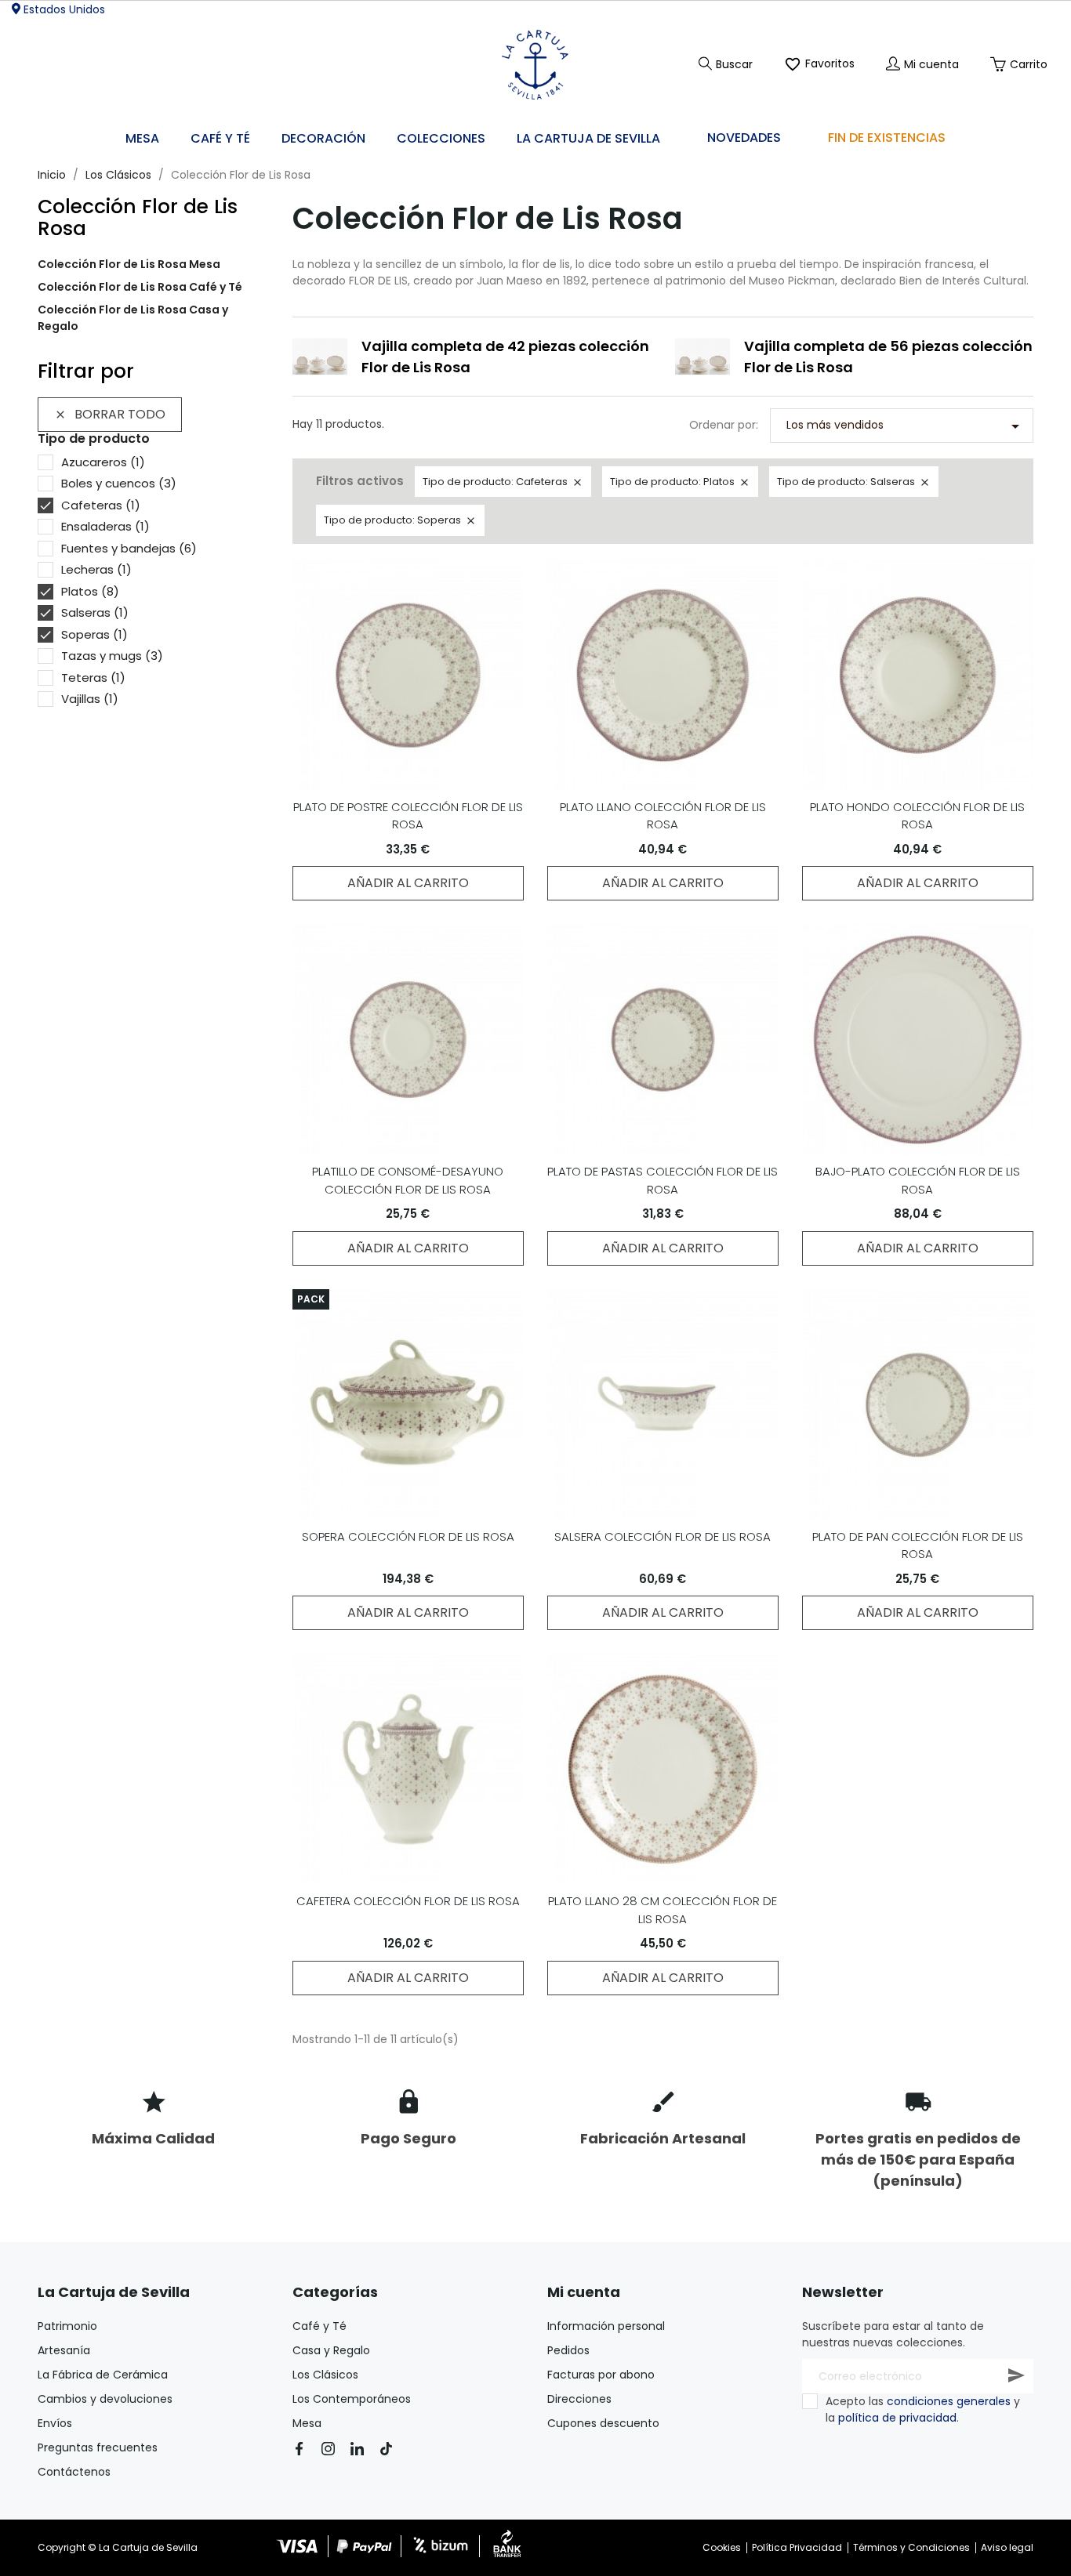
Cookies (722, 2547)
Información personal (606, 2326)
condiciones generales (949, 2401)
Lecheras (96, 569)
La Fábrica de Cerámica (103, 2375)
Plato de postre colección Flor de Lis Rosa (408, 816)
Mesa (307, 2423)
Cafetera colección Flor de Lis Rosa (408, 1901)
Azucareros (103, 462)
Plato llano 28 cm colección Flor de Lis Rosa (663, 1910)
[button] (323, 139)
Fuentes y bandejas (129, 548)
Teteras (93, 678)
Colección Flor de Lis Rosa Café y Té (140, 287)
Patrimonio (67, 2326)
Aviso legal (1007, 2547)
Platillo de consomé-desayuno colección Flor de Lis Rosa (408, 1180)
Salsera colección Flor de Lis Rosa (663, 1536)
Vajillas (90, 699)
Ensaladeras (105, 526)
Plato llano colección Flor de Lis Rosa (663, 816)
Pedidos (568, 2350)
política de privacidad (897, 2418)
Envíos (55, 2423)
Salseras (95, 612)
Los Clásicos (325, 2375)
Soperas (94, 634)
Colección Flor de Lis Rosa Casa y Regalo (133, 318)
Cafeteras (101, 505)
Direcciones (579, 2399)
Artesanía (64, 2350)
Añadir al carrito (408, 883)
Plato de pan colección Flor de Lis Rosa (918, 1545)
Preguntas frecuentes (98, 2447)
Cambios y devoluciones (105, 2399)
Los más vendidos (906, 426)
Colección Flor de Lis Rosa (138, 217)
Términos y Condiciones (911, 2547)
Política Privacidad (797, 2547)
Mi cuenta (584, 2292)
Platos (90, 591)
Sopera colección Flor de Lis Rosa (408, 1536)
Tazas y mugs (112, 656)
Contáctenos (74, 2472)
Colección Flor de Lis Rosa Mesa (129, 264)
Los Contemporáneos (352, 2399)
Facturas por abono (601, 2375)
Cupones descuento (603, 2423)
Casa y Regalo (331, 2350)
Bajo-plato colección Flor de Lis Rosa (918, 1180)
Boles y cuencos (119, 483)
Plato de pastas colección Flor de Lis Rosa (663, 1180)
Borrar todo (110, 414)
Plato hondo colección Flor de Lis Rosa (917, 816)
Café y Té (319, 2326)
